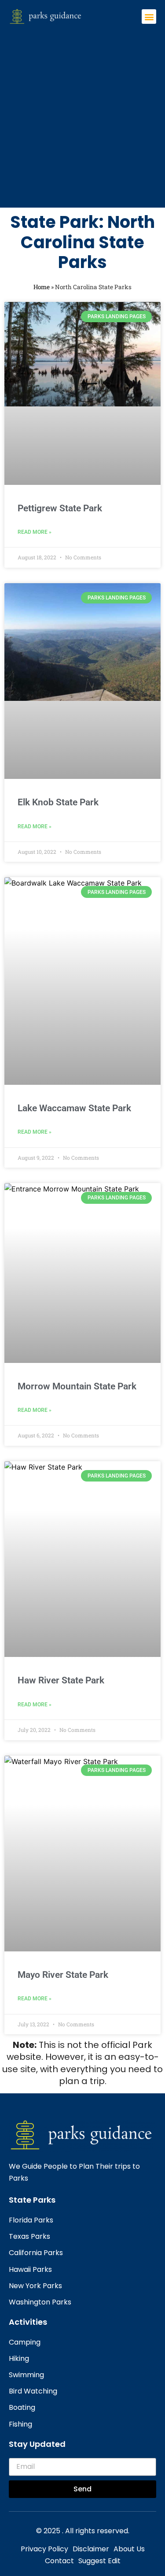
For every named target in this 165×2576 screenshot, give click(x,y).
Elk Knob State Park (58, 802)
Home (42, 287)
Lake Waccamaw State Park (74, 1108)
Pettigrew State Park (60, 508)
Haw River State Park (61, 1680)
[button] (149, 17)
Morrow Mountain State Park (77, 1386)
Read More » (35, 532)
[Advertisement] (82, 112)
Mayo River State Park (63, 1975)
